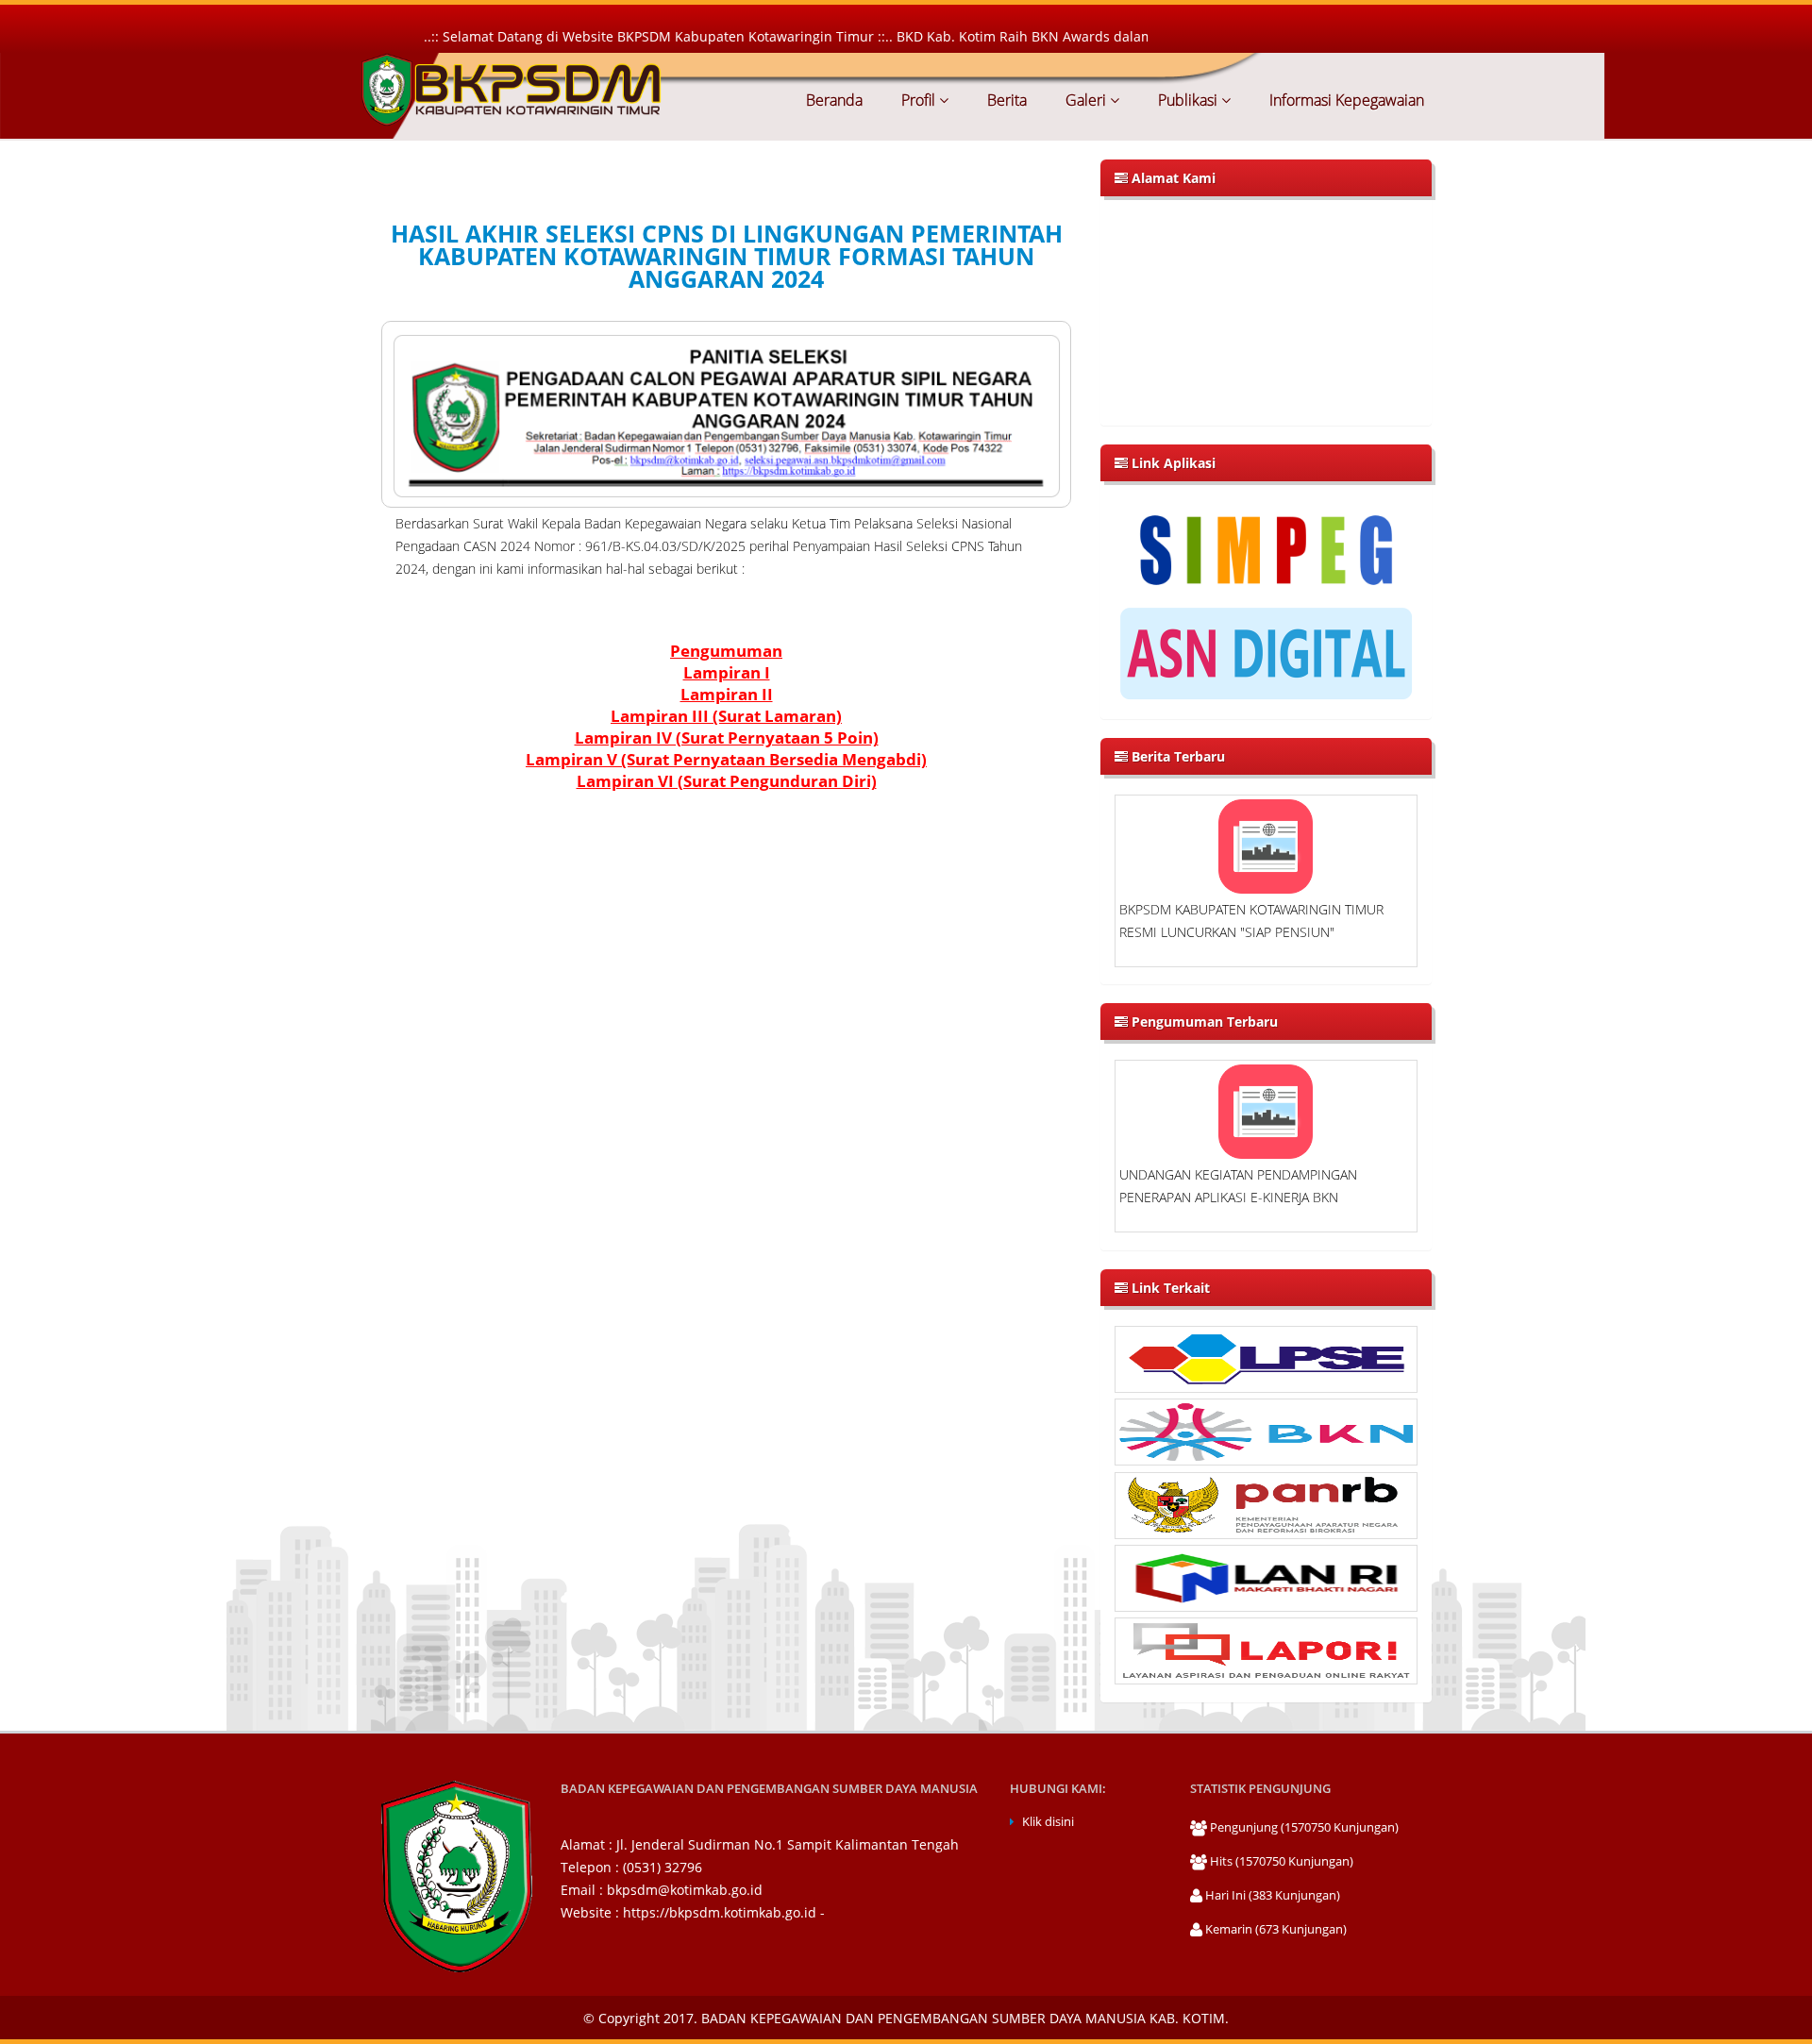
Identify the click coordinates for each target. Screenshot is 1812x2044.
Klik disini (1048, 1822)
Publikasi (1188, 100)
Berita (1005, 100)
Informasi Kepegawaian (1345, 100)
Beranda (834, 100)
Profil (918, 100)
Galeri (1086, 100)
